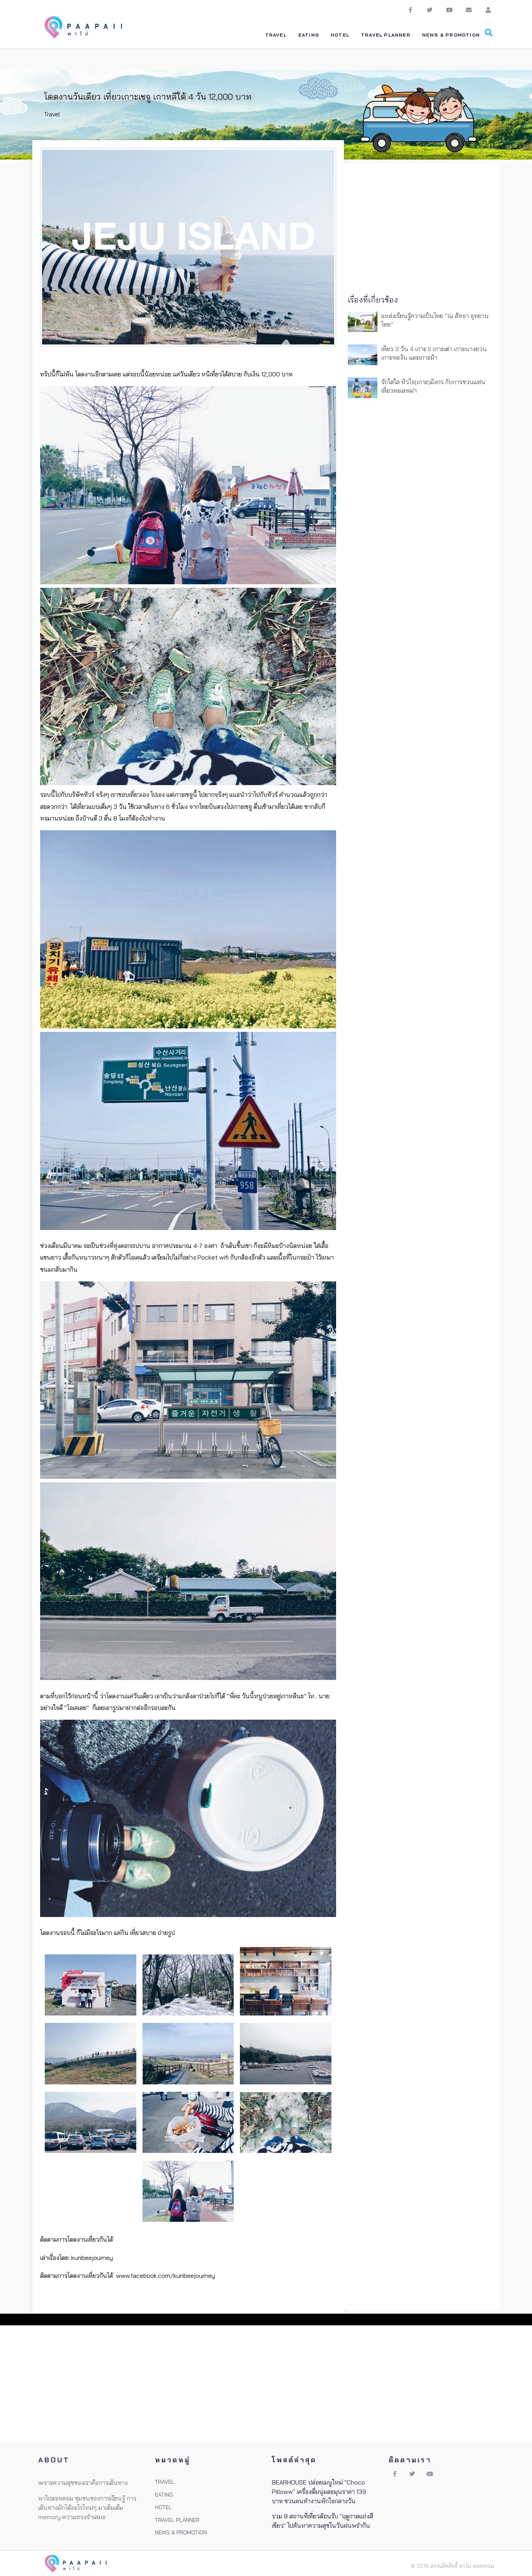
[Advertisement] (422, 226)
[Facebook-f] (410, 10)
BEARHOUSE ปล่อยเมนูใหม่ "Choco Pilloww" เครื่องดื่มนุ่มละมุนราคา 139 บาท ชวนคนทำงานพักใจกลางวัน (319, 2492)
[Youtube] (449, 10)
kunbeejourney (92, 2258)
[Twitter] (430, 10)
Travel (52, 114)
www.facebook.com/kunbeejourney (166, 2276)
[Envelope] (469, 10)
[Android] (488, 10)
